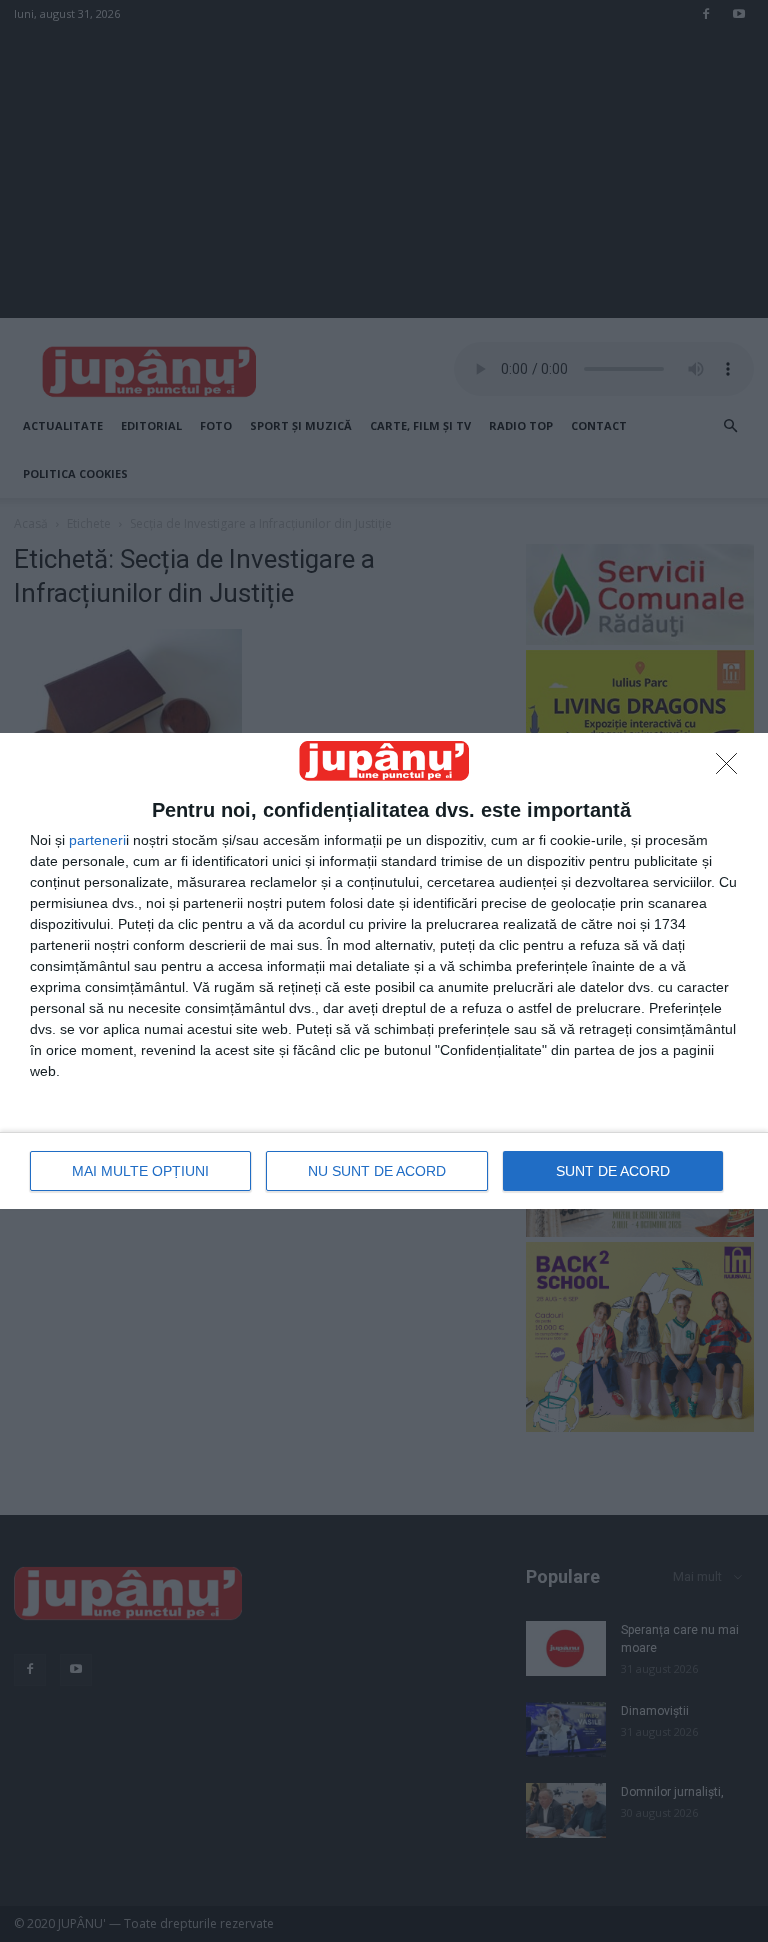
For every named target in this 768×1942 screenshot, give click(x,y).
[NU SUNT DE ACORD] (732, 769)
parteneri (97, 840)
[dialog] (384, 970)
